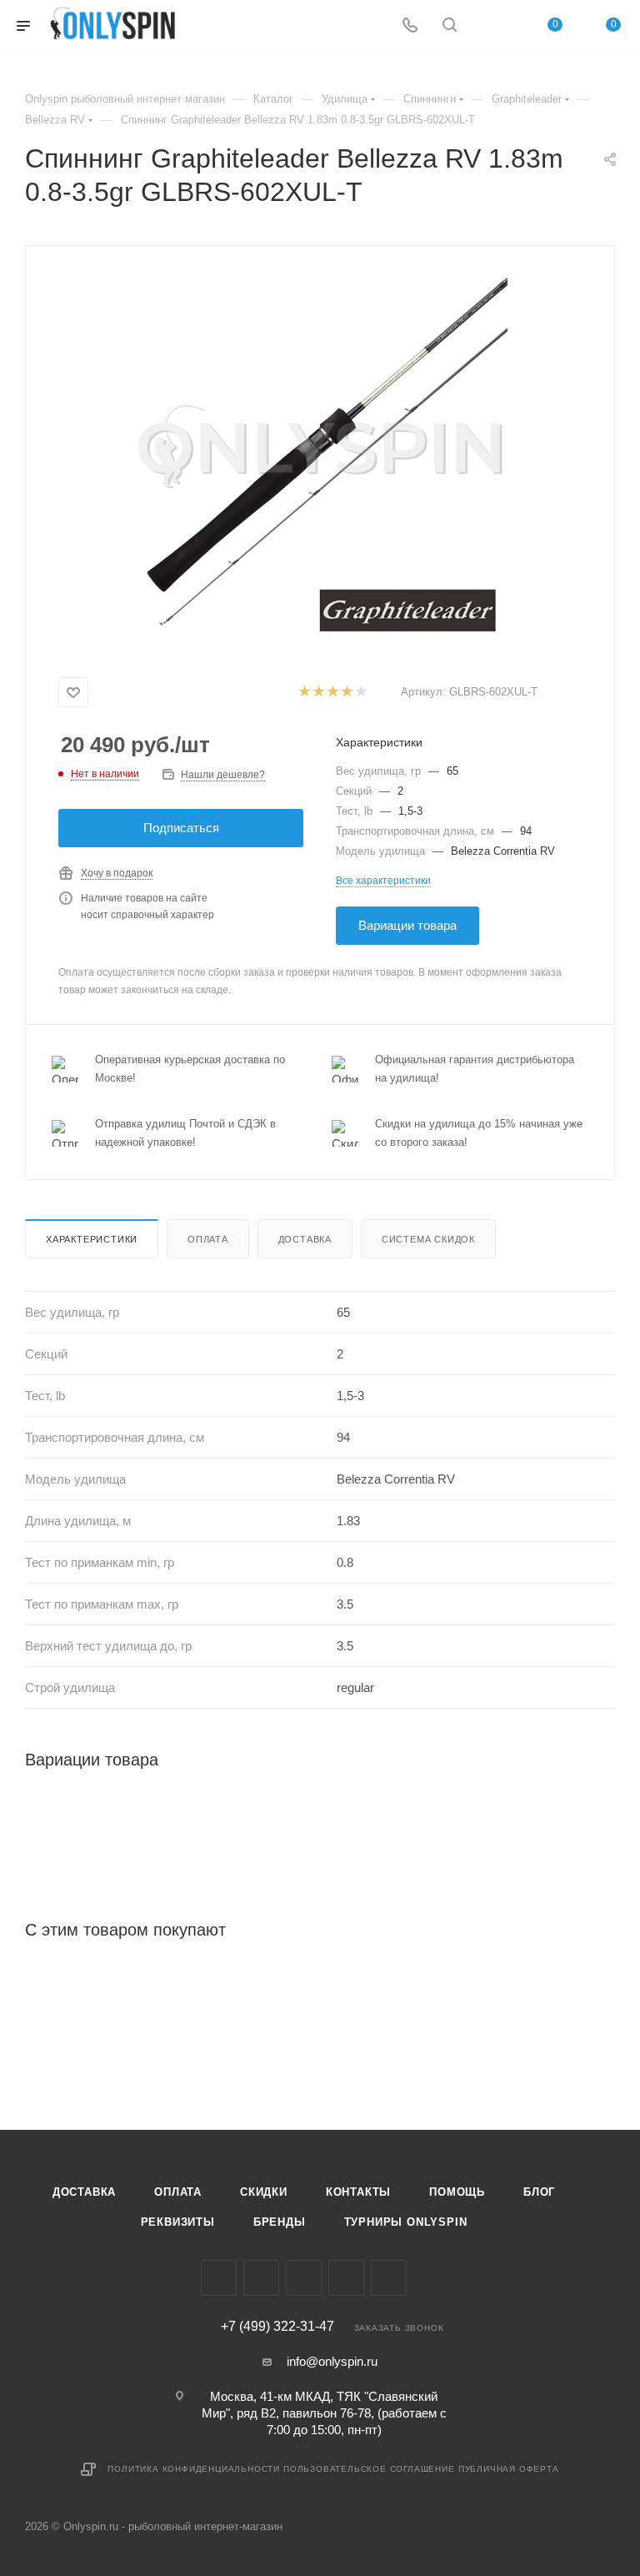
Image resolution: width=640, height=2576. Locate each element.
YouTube (346, 2278)
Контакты (358, 2192)
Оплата (208, 1239)
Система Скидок (428, 1239)
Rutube (389, 2278)
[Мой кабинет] (489, 26)
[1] (304, 693)
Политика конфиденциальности (194, 2469)
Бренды (280, 2222)
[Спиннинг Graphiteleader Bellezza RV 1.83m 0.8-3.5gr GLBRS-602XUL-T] (320, 456)
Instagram (261, 2278)
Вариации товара (407, 925)
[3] (332, 693)
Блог (539, 2192)
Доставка (305, 1239)
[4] (346, 693)
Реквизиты (178, 2222)
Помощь (457, 2192)
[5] (360, 693)
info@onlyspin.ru (332, 2361)
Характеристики (92, 1239)
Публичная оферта (509, 2469)
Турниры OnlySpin (406, 2222)
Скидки (264, 2192)
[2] (318, 693)
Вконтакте (219, 2278)
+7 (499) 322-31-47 (277, 2327)
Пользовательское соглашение (369, 2469)
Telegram (304, 2278)
